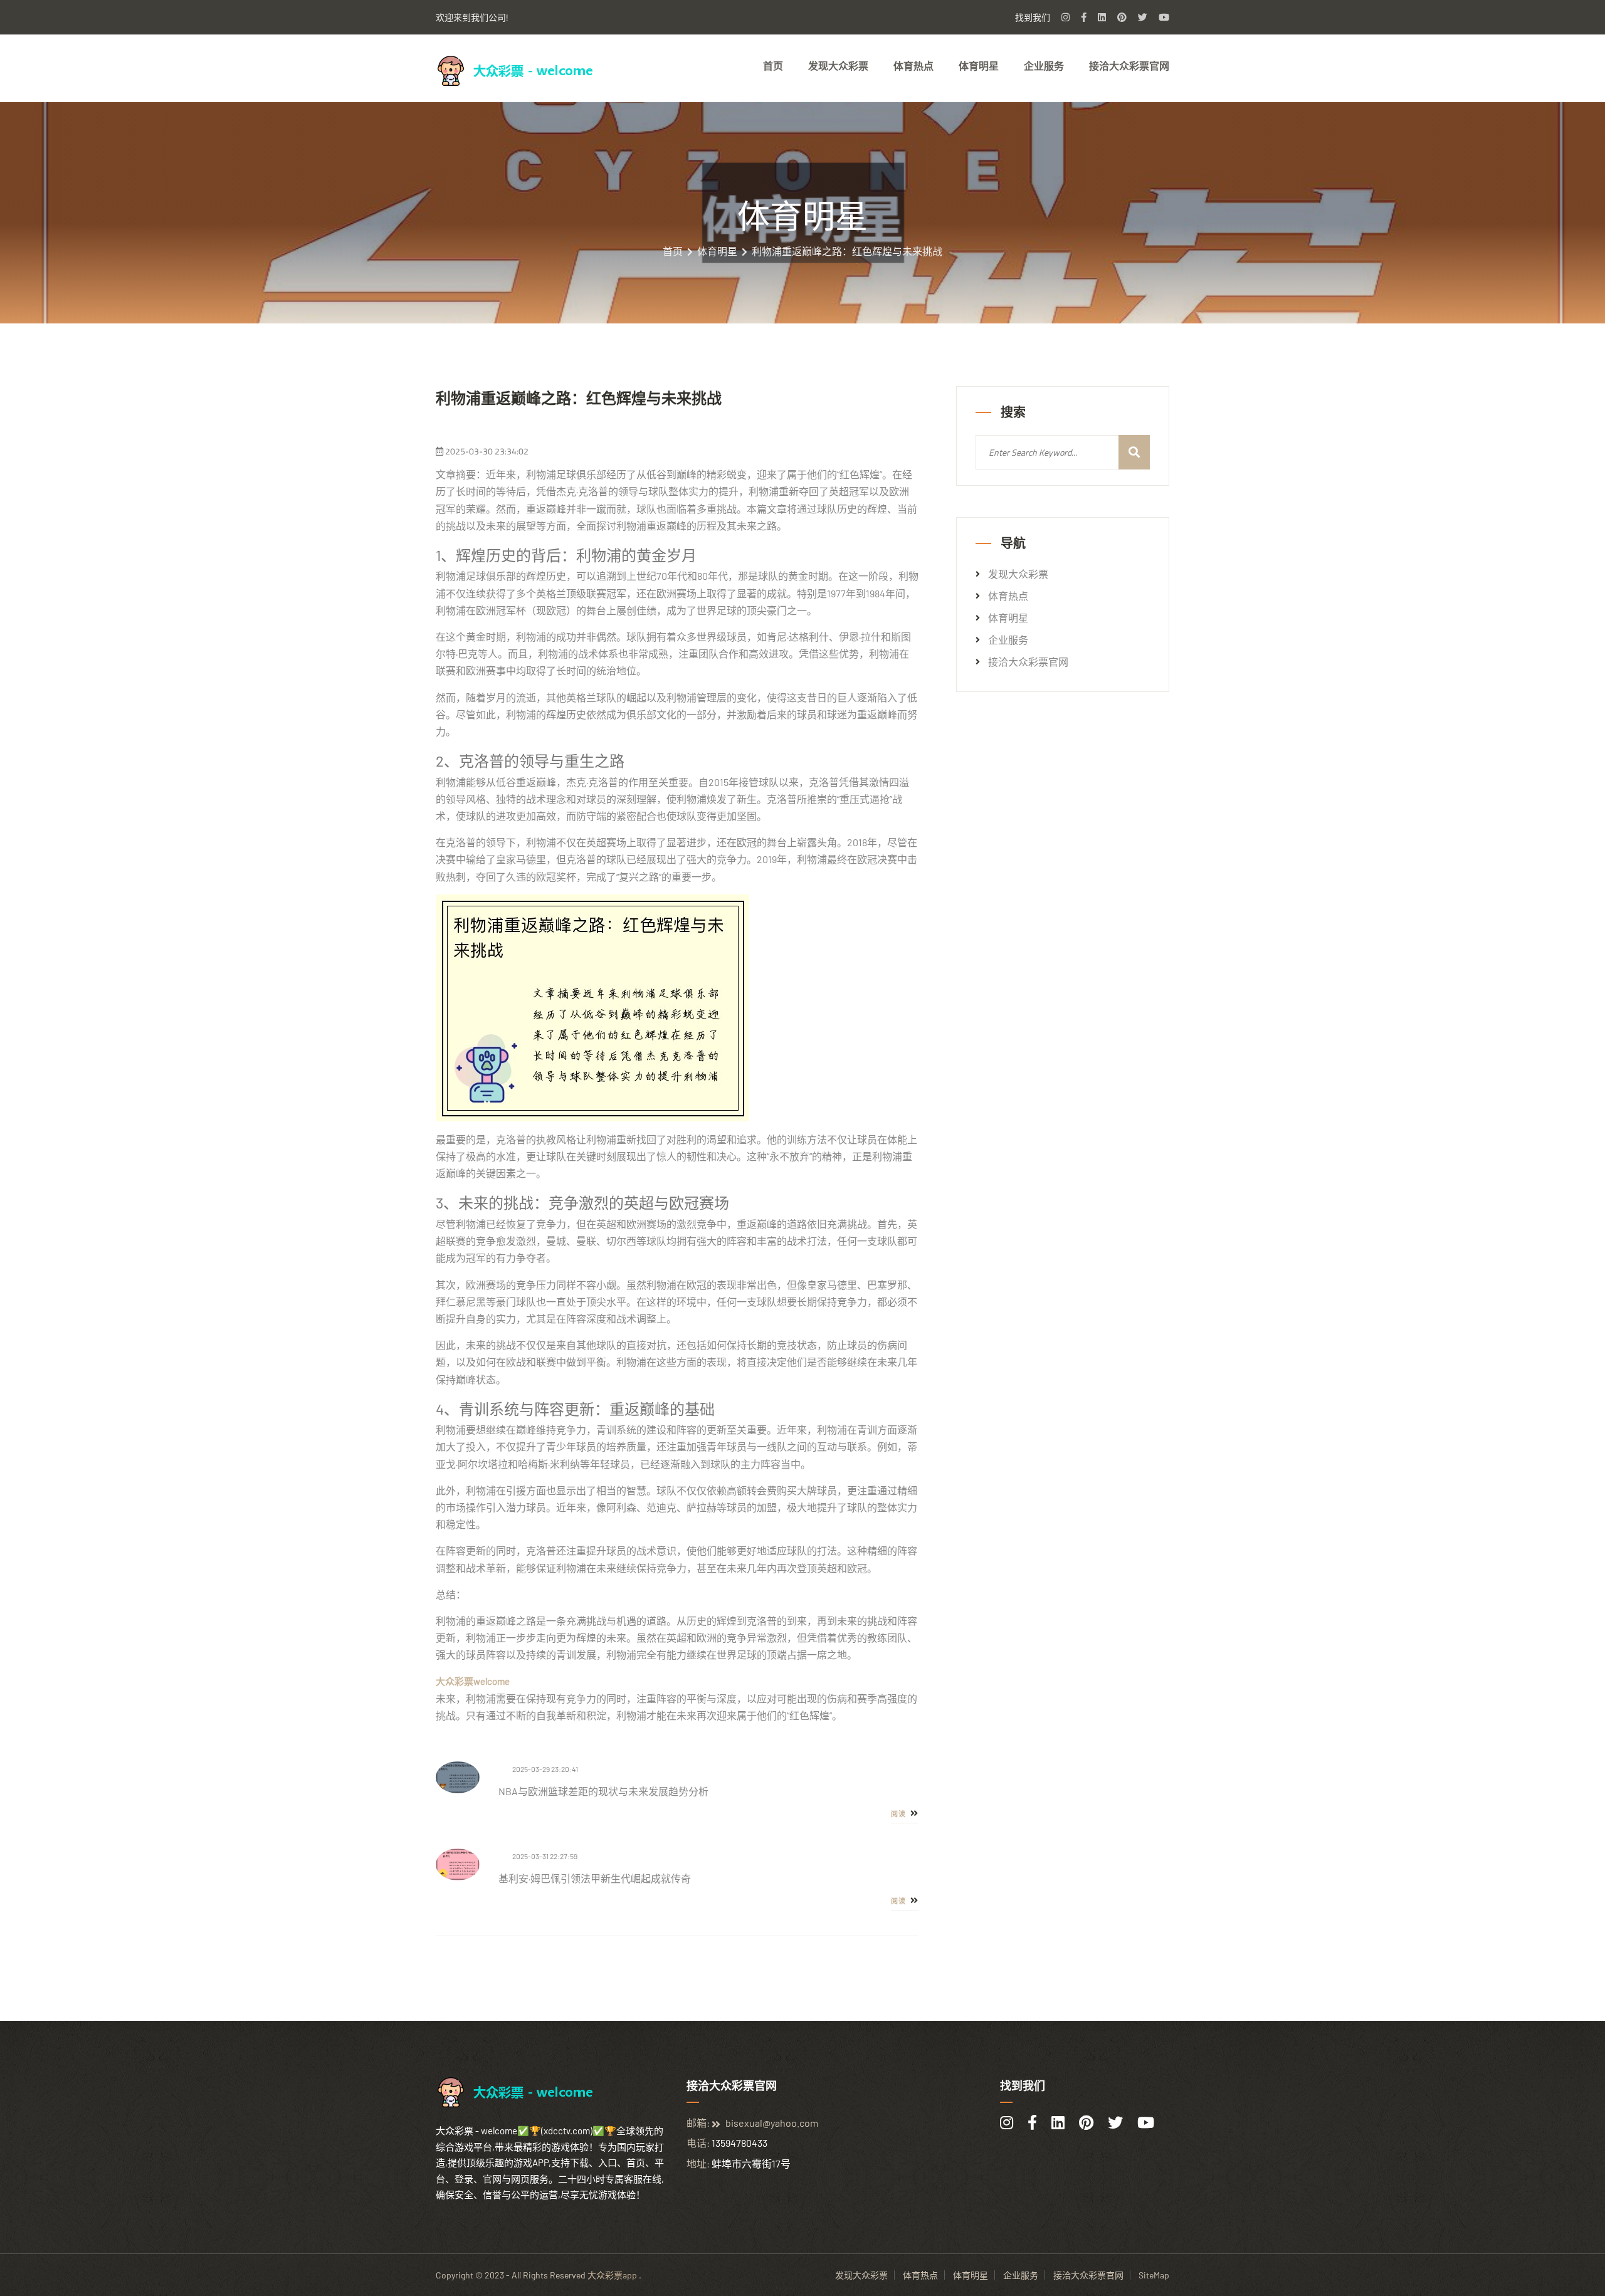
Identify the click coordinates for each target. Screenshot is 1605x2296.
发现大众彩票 (838, 66)
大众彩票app (612, 2275)
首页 (773, 66)
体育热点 (913, 66)
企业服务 (1044, 66)
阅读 (899, 1814)
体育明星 (979, 66)
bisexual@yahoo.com (772, 2123)
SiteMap (1154, 2275)
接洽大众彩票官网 (1129, 66)
